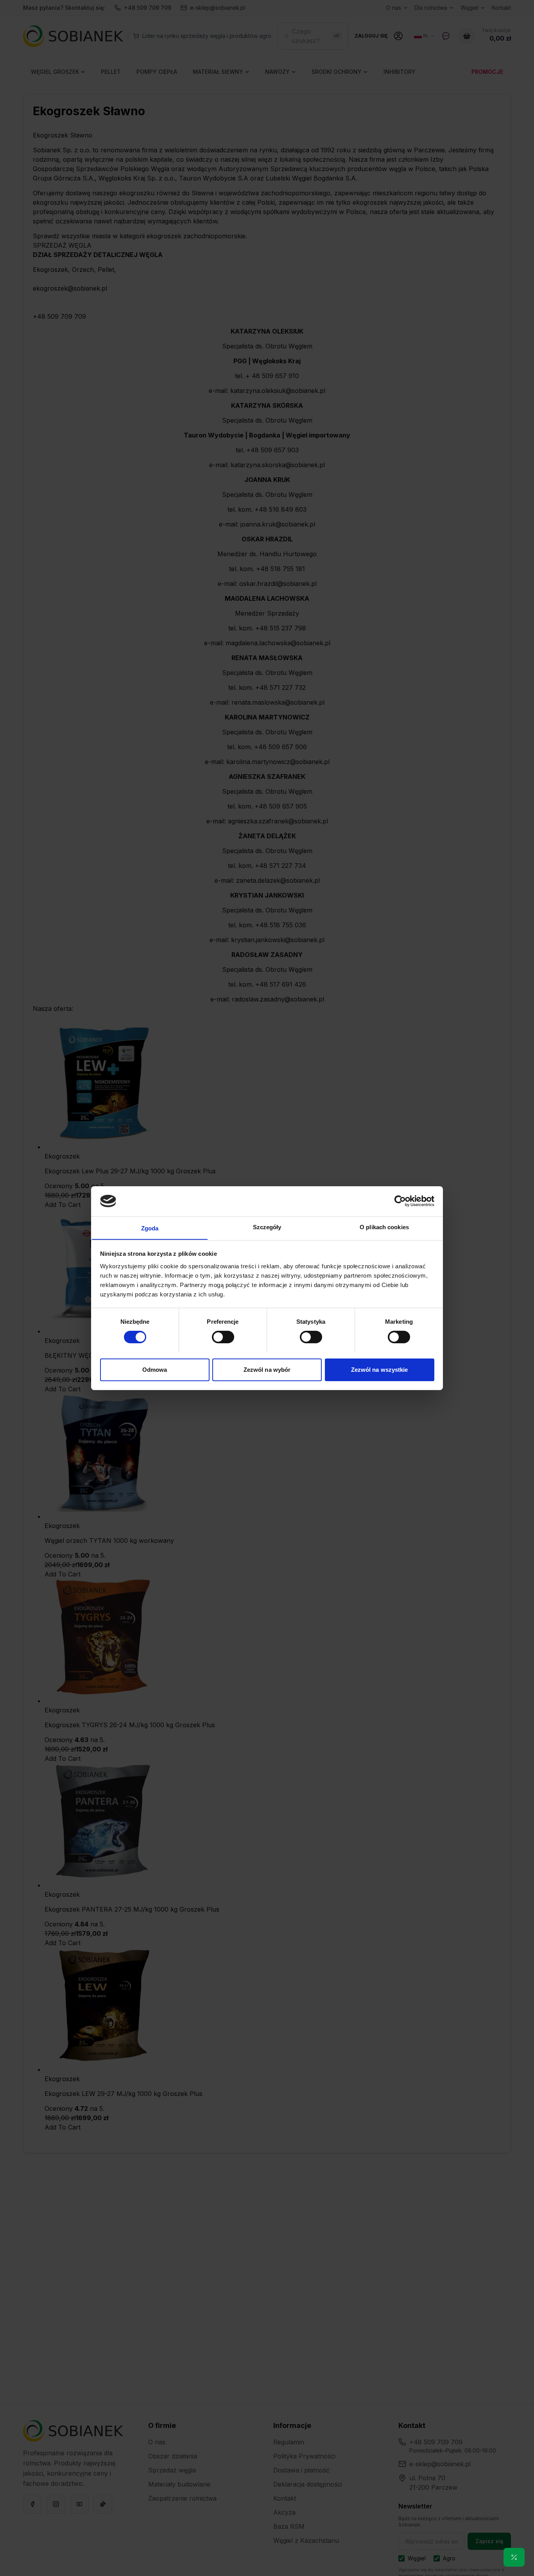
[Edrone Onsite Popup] (267, 1288)
